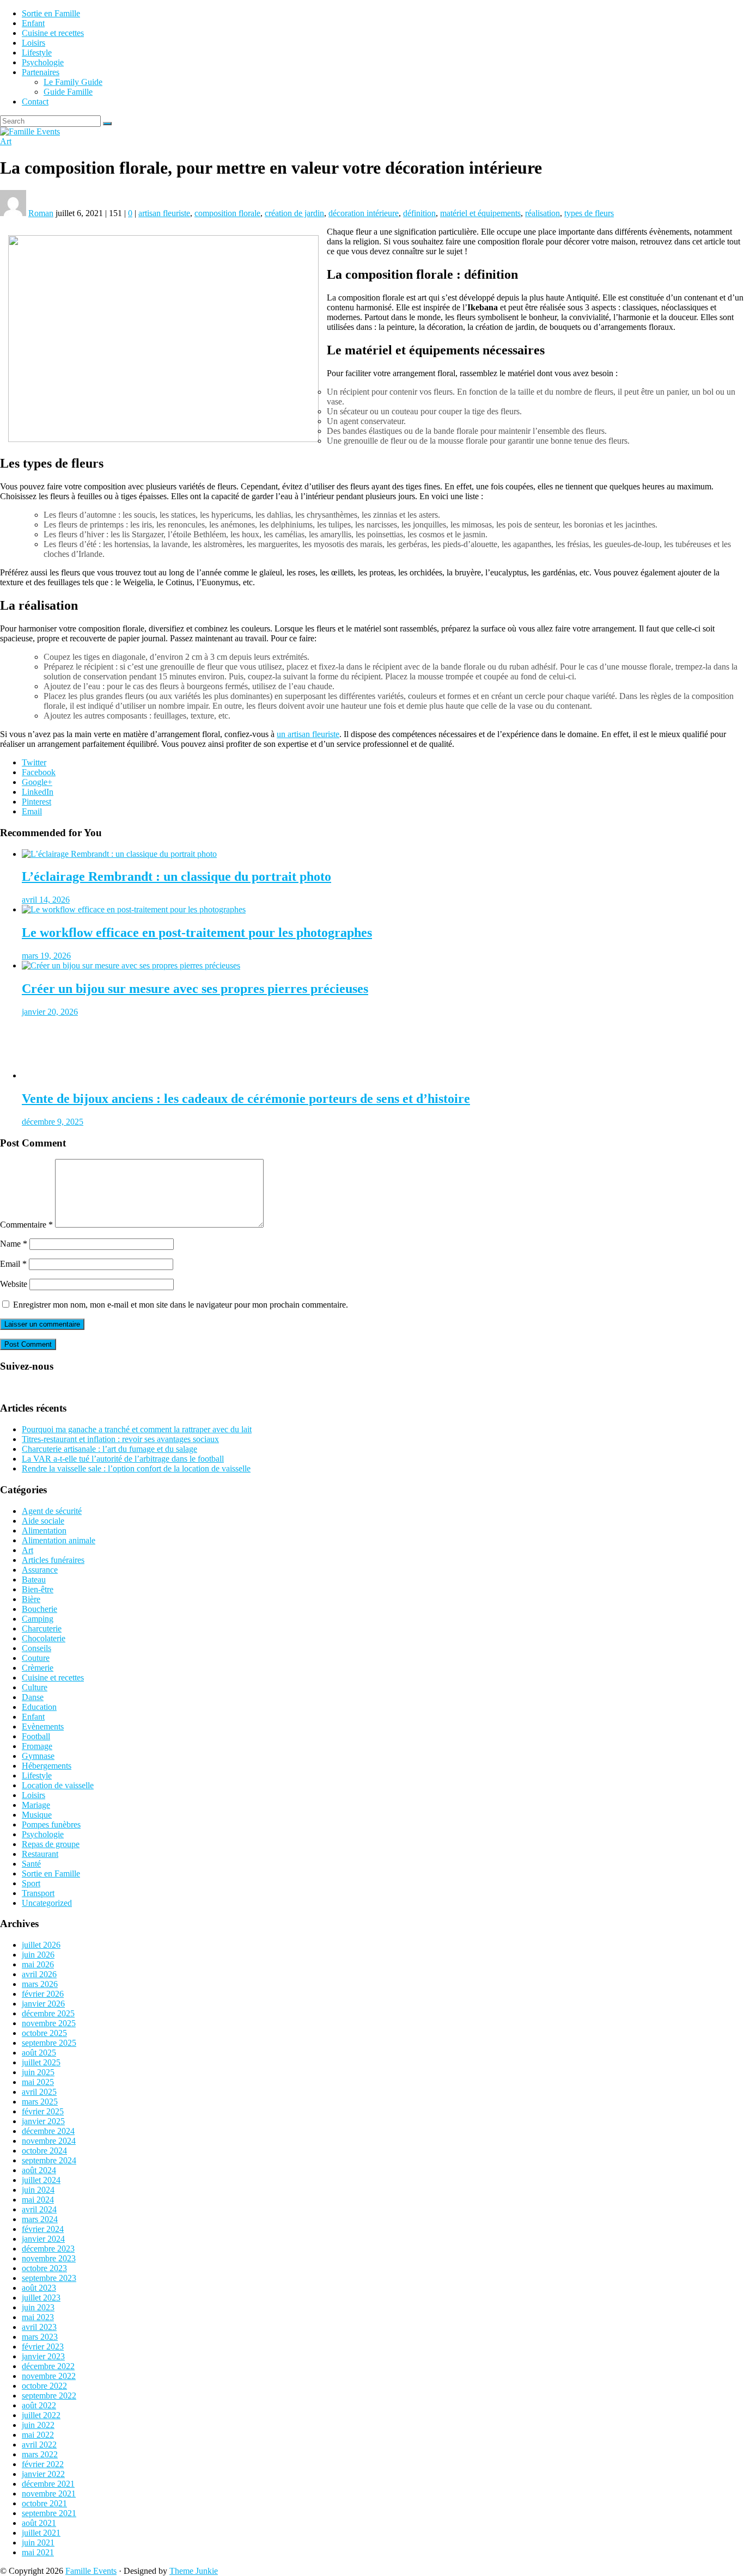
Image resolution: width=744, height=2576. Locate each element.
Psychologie (43, 62)
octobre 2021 (44, 2503)
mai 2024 (38, 2200)
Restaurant (40, 1854)
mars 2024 (40, 2219)
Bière (31, 1599)
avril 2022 (39, 2445)
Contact (35, 102)
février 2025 (43, 2111)
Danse (33, 1697)
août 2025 (39, 2053)
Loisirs (33, 43)
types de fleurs (589, 213)
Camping (38, 1619)
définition (419, 213)
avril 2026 (39, 1974)
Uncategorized (47, 1903)
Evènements (43, 1726)
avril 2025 (39, 2092)
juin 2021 (38, 2543)
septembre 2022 (49, 2396)
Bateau (34, 1580)
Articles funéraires (53, 1560)
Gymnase (38, 1756)
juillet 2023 (41, 2298)
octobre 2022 (44, 2386)
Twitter (34, 762)
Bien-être (38, 1589)
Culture (35, 1687)
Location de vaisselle (58, 1785)
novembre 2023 (49, 2258)
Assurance (40, 1570)
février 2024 (43, 2229)
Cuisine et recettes (53, 33)
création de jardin (294, 213)
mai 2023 (38, 2317)
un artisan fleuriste (308, 734)
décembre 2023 (48, 2249)
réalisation (542, 213)
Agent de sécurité (52, 1511)
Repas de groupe (51, 1844)
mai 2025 (38, 2082)
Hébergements (47, 1766)
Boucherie (39, 1609)
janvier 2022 (43, 2474)
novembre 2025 (49, 2023)
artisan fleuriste (164, 213)
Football (36, 1736)
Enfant (33, 23)
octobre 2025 (44, 2033)
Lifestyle (37, 53)
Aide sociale (43, 1521)
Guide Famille (68, 92)
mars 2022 (40, 2454)
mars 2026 (40, 1984)
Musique (37, 1815)
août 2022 (39, 2405)
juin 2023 (38, 2307)
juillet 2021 (41, 2533)
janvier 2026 (43, 2004)
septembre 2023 (49, 2278)
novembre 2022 (49, 2376)
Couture (36, 1658)
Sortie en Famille (51, 13)
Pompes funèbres (51, 1824)
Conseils (36, 1648)
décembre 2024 (48, 2131)
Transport (38, 1893)
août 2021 (39, 2523)
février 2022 (43, 2464)
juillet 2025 (41, 2062)
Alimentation (44, 1531)
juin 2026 (38, 1955)
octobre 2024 (44, 2151)
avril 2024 (39, 2209)
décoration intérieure (364, 213)
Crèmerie (38, 1668)
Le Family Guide (73, 82)
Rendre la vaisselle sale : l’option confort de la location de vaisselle (136, 1468)
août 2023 (39, 2288)
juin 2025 (38, 2072)
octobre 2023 (44, 2268)
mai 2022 (38, 2435)
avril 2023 (39, 2327)
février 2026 (43, 1994)
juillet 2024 (41, 2180)
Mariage (36, 1805)
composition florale (227, 213)
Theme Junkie (194, 2571)
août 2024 (39, 2170)
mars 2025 (40, 2102)
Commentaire (26, 1225)
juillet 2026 (41, 1945)
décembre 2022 (48, 2366)
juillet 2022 (41, 2415)
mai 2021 (38, 2552)
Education (39, 1707)
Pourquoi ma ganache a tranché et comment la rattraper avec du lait (137, 1429)
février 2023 (43, 2347)
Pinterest (36, 802)
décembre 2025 (48, 2013)
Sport (31, 1883)
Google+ (37, 782)
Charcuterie (42, 1629)
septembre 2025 (49, 2043)
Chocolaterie (44, 1638)
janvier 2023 (43, 2356)
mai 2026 (38, 1964)
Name (14, 1244)
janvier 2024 (43, 2239)
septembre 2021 (49, 2513)
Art (6, 141)
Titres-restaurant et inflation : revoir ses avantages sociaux (120, 1439)
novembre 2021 (49, 2494)
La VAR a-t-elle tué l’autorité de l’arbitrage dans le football (123, 1459)
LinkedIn (38, 792)
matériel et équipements (480, 213)
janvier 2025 (43, 2121)
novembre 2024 (49, 2141)
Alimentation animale (59, 1540)
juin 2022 (38, 2425)
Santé (31, 1864)
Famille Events (91, 2571)
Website (14, 1284)
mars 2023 (40, 2337)
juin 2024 (38, 2190)
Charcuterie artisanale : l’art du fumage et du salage (109, 1449)
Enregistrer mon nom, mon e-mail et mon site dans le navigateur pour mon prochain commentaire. (181, 1305)
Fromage (37, 1746)
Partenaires (41, 72)
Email (32, 811)
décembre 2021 (48, 2484)
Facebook (39, 772)
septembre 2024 (49, 2160)
